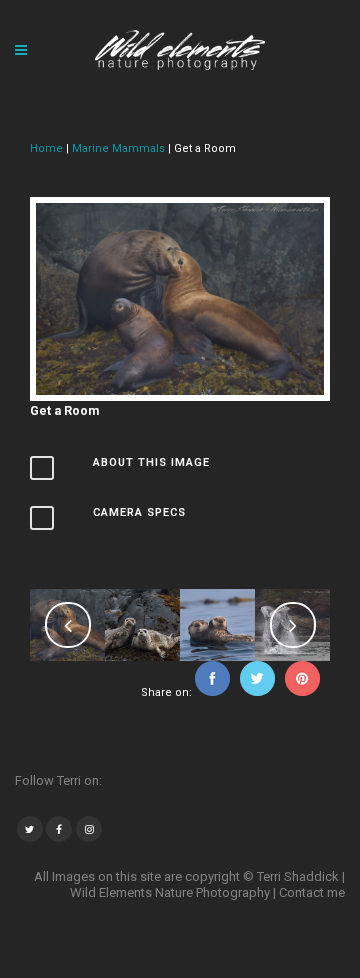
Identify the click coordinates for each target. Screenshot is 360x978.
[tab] (180, 471)
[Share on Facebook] (212, 692)
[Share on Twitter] (257, 692)
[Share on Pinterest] (302, 692)
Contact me (312, 892)
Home (48, 148)
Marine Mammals (118, 148)
